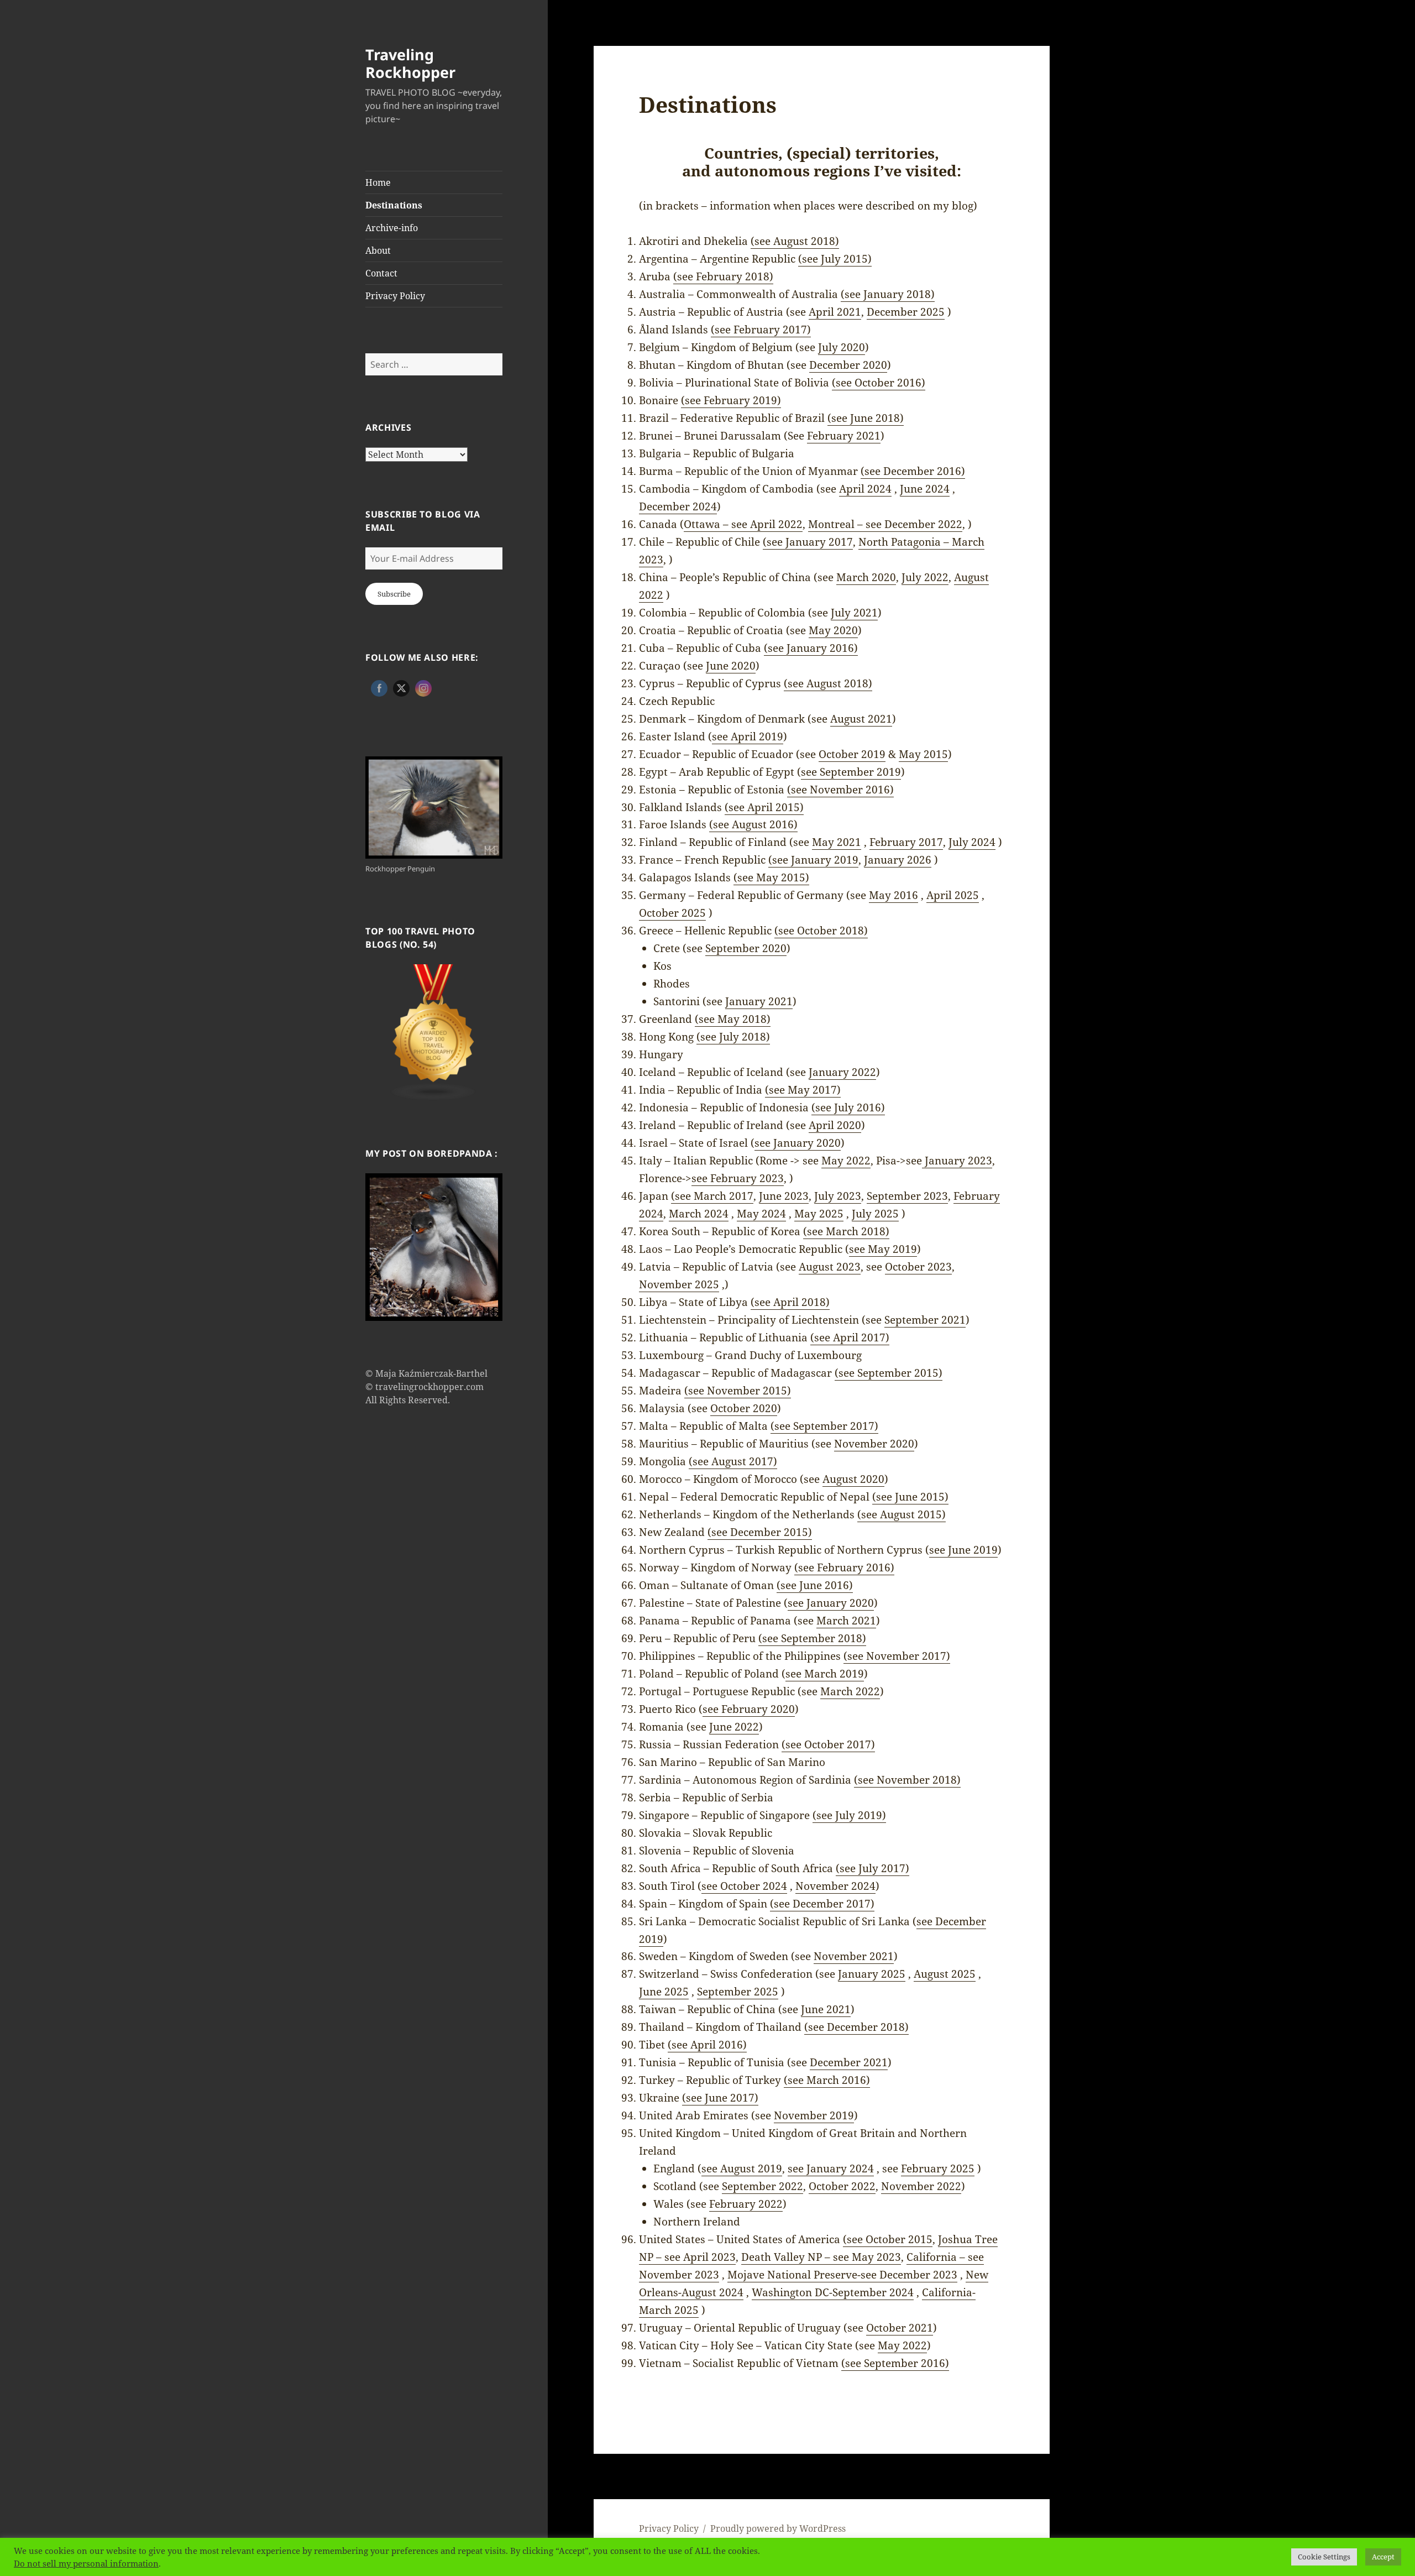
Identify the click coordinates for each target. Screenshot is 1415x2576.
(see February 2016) (844, 1567)
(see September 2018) (812, 1638)
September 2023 (907, 1196)
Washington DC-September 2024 (833, 2292)
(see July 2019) (849, 1815)
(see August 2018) (795, 241)
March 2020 (866, 577)
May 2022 (846, 1161)
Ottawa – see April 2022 (743, 524)
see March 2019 (825, 1674)
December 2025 (906, 312)
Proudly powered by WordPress (778, 2528)
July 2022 (925, 577)
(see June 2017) (720, 2098)
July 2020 (842, 347)
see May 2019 (883, 1249)
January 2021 (759, 1001)
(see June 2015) (910, 1497)
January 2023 (957, 1161)
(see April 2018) (790, 1302)
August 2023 (830, 1267)
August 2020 (853, 1479)
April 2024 (865, 489)
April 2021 (835, 312)
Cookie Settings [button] (1324, 2557)
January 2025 (872, 1974)
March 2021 (846, 1621)
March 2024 (699, 1214)
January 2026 (898, 860)
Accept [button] (1383, 2557)
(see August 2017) (733, 1461)
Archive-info (392, 228)
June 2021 (826, 2009)
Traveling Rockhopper (410, 63)
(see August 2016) (753, 824)
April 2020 (835, 1125)
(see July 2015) (835, 259)
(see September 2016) (895, 2363)
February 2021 (844, 436)
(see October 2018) (821, 931)
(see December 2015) (760, 1532)
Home (378, 182)
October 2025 (672, 913)
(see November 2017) (897, 1656)
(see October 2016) (879, 383)
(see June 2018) (866, 418)
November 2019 (814, 2115)
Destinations (394, 205)
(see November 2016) (840, 790)
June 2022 (734, 1727)
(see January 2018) (888, 294)
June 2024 (925, 489)
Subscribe (394, 594)
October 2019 (852, 754)
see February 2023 (738, 1178)
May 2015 (923, 754)
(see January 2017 (808, 542)
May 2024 (761, 1214)
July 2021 (854, 613)
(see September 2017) (824, 1426)
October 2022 (842, 2186)
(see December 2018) (856, 2027)
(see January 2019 (813, 860)
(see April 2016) (707, 2045)
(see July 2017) (872, 1868)
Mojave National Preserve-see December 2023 (842, 2275)
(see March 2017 (712, 1196)
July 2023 (838, 1196)
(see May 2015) (771, 877)
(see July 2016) (848, 1107)
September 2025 (738, 1992)
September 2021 (925, 1320)
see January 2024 (831, 2169)
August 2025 (945, 1974)
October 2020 (744, 1408)
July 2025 (875, 1214)
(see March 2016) (827, 2080)
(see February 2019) (731, 400)
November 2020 (874, 1444)
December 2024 (678, 506)
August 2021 (861, 719)
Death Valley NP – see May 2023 (821, 2257)
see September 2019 (851, 772)
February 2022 (746, 2204)
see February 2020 (749, 1709)
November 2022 (921, 2186)
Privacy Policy (395, 296)
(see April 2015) (764, 807)
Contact (381, 273)
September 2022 (762, 2186)
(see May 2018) (733, 1019)
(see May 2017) (803, 1090)
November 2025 (679, 1284)
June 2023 (784, 1196)
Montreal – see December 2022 (885, 524)
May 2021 (837, 842)
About (378, 250)
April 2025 (953, 895)
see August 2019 (742, 2169)
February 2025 (938, 2169)
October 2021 (900, 2328)
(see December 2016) (913, 471)
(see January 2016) (811, 648)
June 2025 (664, 1992)
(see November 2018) (907, 1780)
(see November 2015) (738, 1391)
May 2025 (819, 1214)
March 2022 (850, 1691)
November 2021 (854, 1956)
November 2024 (835, 1886)
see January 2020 (798, 1143)
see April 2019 (748, 736)
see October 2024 (744, 1886)
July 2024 (972, 842)
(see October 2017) (828, 1744)
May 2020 (833, 630)
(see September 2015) (889, 1373)
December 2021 (849, 2062)
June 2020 (731, 666)
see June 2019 (963, 1550)
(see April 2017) (850, 1337)
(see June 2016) (815, 1585)
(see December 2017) (822, 1904)
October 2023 (918, 1267)
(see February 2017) (761, 330)
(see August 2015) (902, 1514)
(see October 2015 (888, 2239)
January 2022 (842, 1072)
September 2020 (746, 948)
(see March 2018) (846, 1231)
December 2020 (848, 365)
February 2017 (906, 842)
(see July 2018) (733, 1037)
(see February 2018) (723, 276)
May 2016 (893, 895)
